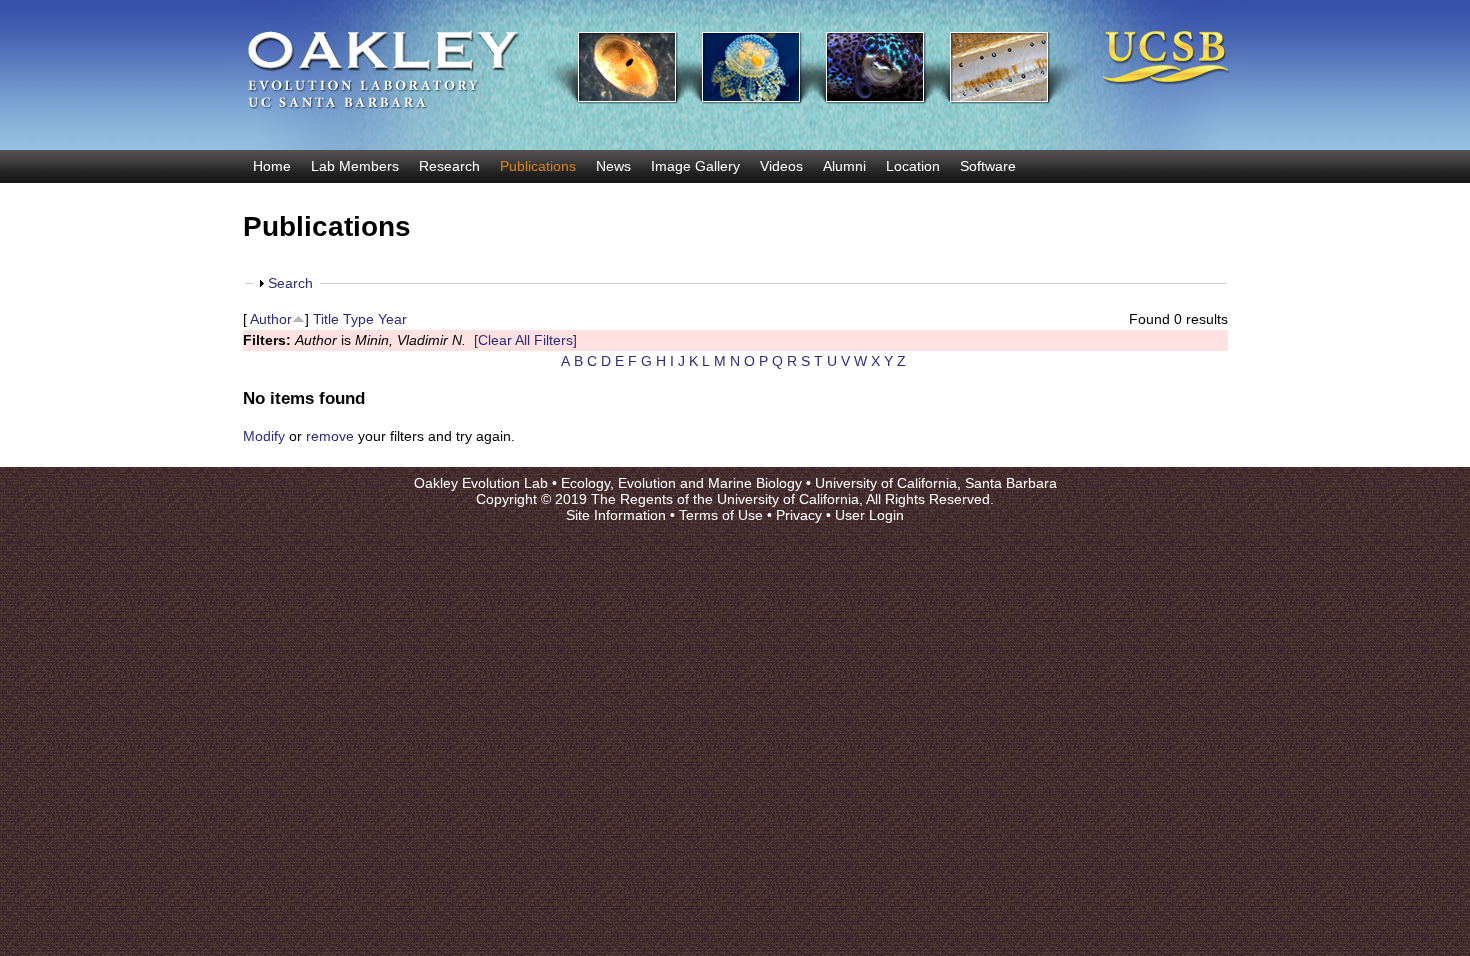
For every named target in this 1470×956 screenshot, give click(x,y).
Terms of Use (721, 515)
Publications (538, 166)
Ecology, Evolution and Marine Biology (681, 483)
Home (272, 166)
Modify (264, 436)
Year (392, 319)
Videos (781, 166)
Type (358, 319)
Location (913, 166)
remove (330, 436)
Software (988, 166)
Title (326, 319)
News (613, 166)
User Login (869, 515)
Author (271, 319)
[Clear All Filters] (525, 340)
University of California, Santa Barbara (936, 483)
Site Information (616, 515)
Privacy (799, 515)
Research (449, 166)
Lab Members (355, 166)
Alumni (844, 166)
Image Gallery (695, 166)
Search (290, 283)
